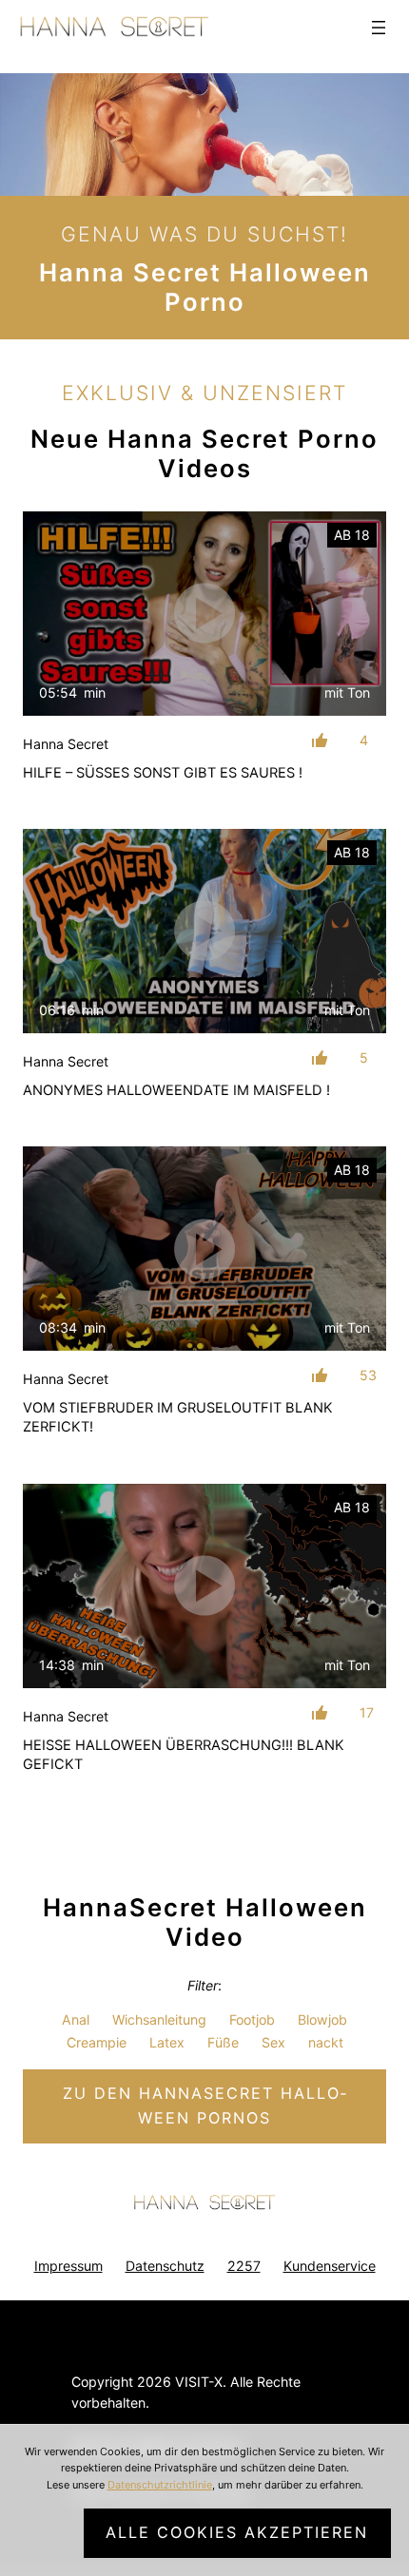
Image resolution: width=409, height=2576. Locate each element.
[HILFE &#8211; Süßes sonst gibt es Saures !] (204, 614)
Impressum (68, 2266)
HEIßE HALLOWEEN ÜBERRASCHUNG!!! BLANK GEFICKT (184, 1755)
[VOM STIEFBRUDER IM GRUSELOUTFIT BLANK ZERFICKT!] (204, 1249)
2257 (244, 2266)
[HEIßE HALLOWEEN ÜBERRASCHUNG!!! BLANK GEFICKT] (204, 1586)
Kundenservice (330, 2266)
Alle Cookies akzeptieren (237, 2532)
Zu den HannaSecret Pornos (204, 2105)
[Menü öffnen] (379, 28)
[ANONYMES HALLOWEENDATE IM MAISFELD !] (204, 931)
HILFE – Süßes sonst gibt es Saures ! (163, 773)
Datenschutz (165, 2266)
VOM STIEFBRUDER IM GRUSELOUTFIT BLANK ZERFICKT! (178, 1417)
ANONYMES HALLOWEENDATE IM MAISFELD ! (176, 1090)
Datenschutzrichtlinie (160, 2485)
